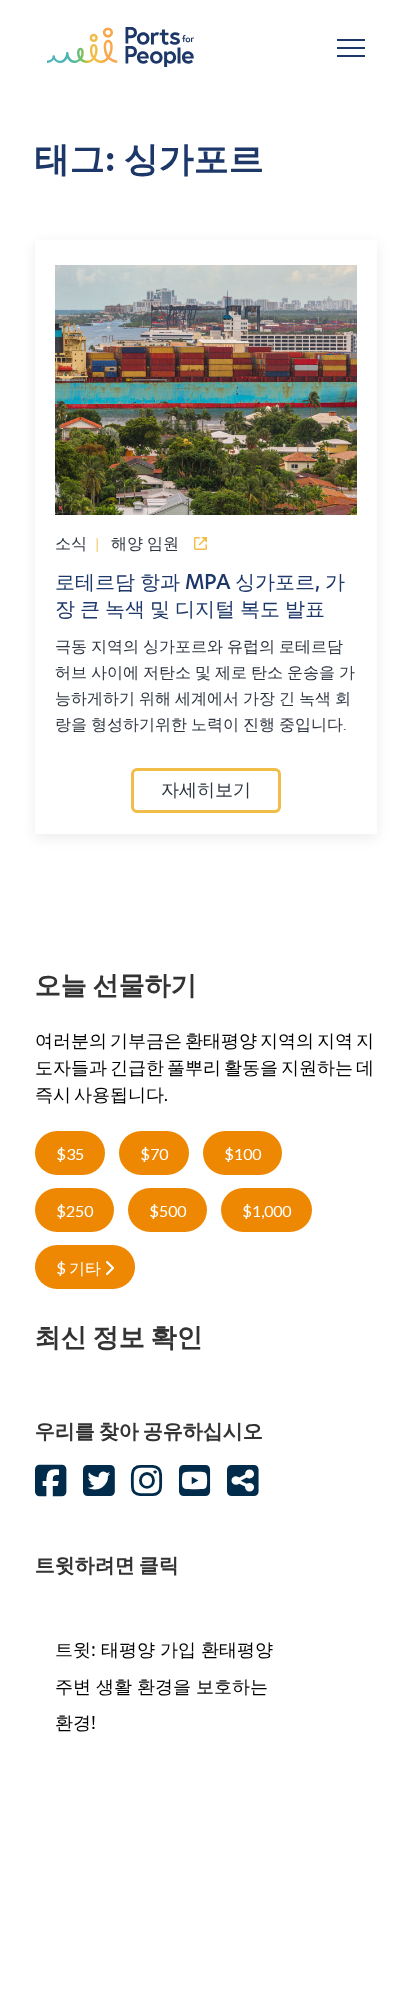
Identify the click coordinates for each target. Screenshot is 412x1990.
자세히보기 (206, 792)
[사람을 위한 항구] (120, 45)
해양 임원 (145, 543)
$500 (167, 1210)
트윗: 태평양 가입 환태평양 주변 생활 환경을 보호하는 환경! (164, 1685)
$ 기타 (80, 1267)
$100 (242, 1153)
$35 (70, 1153)
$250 (74, 1210)
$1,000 (266, 1210)
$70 (154, 1153)
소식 (71, 543)
